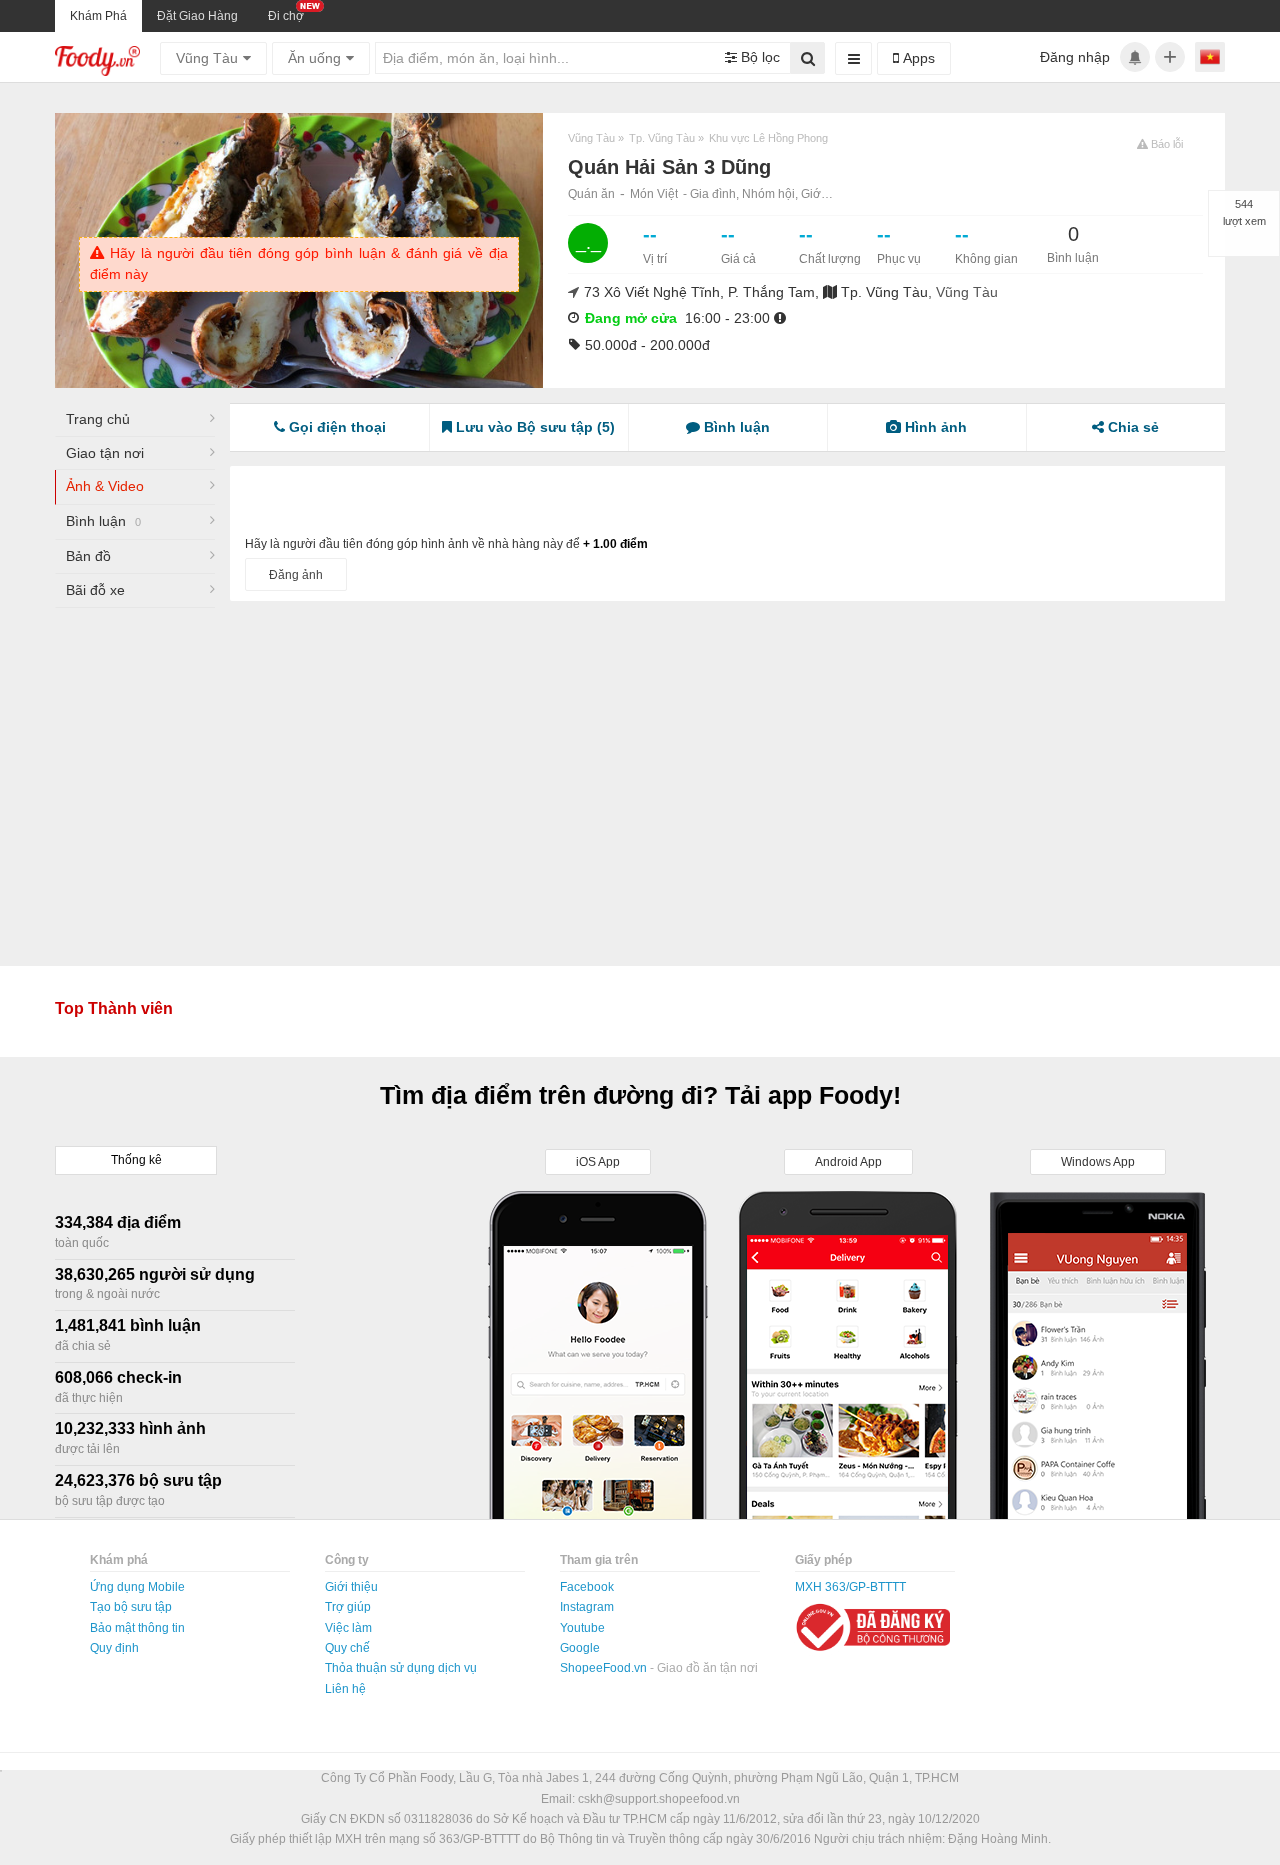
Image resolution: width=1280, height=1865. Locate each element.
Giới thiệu (351, 1587)
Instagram (587, 1607)
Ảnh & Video (105, 486)
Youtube (582, 1628)
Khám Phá (98, 16)
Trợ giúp (348, 1607)
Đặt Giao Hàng (197, 16)
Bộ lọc (758, 57)
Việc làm (348, 1628)
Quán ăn (591, 194)
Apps (917, 58)
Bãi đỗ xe (95, 590)
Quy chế (347, 1648)
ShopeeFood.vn (605, 1668)
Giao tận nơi (105, 453)
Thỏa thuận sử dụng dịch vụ (401, 1668)
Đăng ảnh (296, 575)
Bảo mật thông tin (137, 1628)
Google (580, 1648)
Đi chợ (286, 16)
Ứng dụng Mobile (137, 1587)
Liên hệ (345, 1689)
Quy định (114, 1648)
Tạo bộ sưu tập (131, 1607)
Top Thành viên (114, 1008)
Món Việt (654, 194)
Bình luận (103, 521)
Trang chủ (98, 419)
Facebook (587, 1587)
